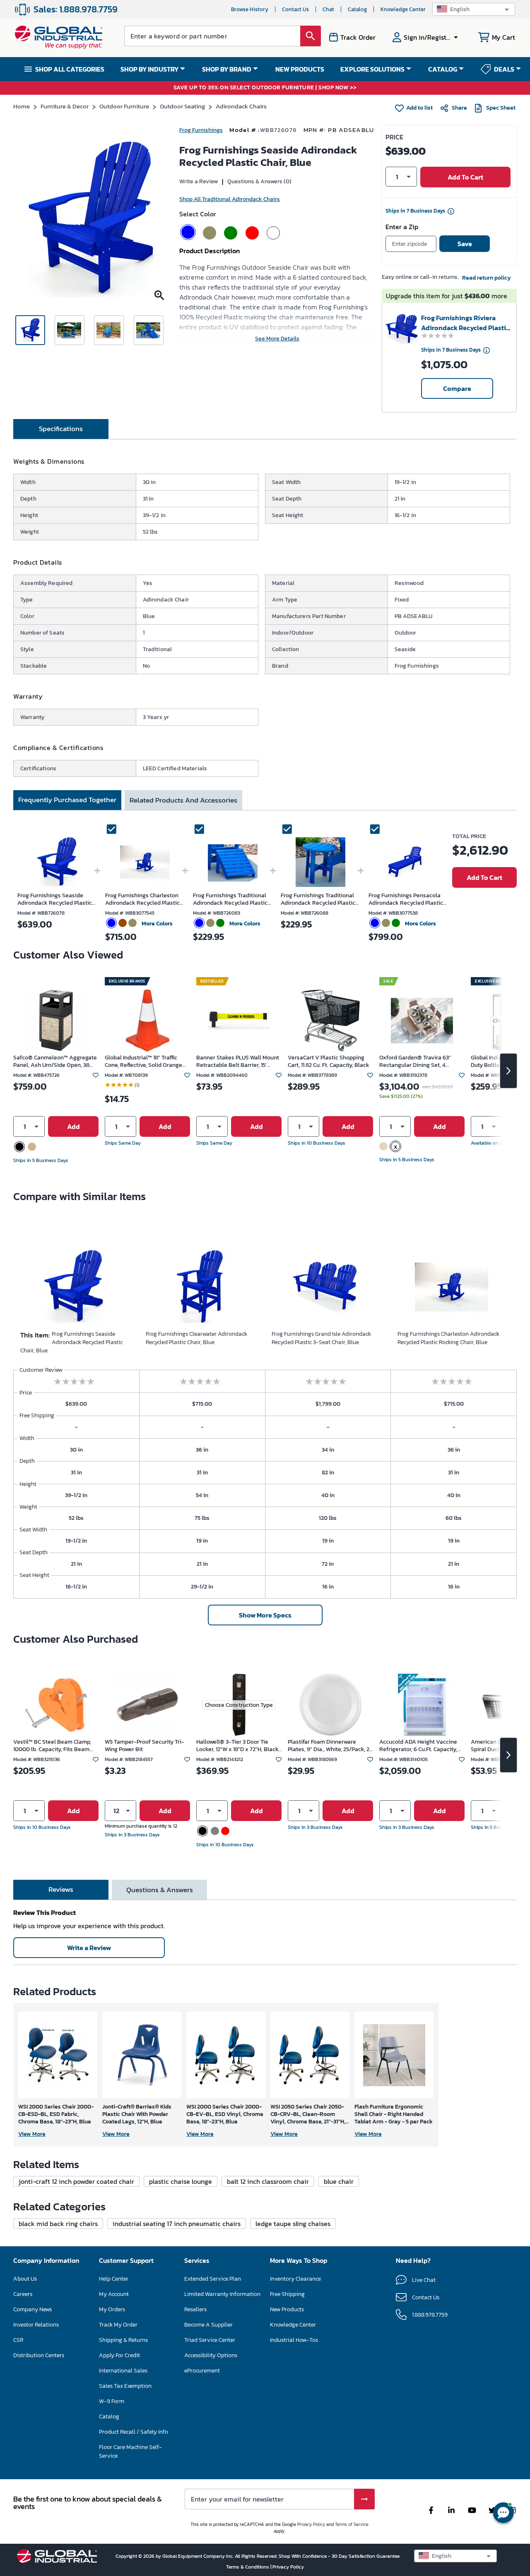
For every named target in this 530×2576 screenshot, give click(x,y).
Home (22, 106)
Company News (33, 2309)
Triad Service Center (210, 2340)
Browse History (250, 9)
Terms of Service (352, 2524)
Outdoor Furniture (124, 106)
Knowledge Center (403, 9)
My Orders (112, 2309)
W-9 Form (112, 2401)
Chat (328, 9)
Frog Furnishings (201, 130)
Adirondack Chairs (241, 106)
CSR (18, 2340)
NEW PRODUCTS (300, 69)
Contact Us (295, 9)
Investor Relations (36, 2325)
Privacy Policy (311, 2524)
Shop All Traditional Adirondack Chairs (230, 199)
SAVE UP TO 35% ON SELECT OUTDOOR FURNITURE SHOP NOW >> (265, 88)
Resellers (195, 2309)
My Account (114, 2294)
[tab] (61, 429)
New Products (287, 2309)
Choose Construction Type (239, 1705)
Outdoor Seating (182, 106)
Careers (23, 2294)
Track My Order (118, 2325)
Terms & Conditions (248, 2567)
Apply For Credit (119, 2355)
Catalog (357, 9)
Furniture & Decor (65, 106)
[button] (474, 9)
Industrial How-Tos (294, 2340)
